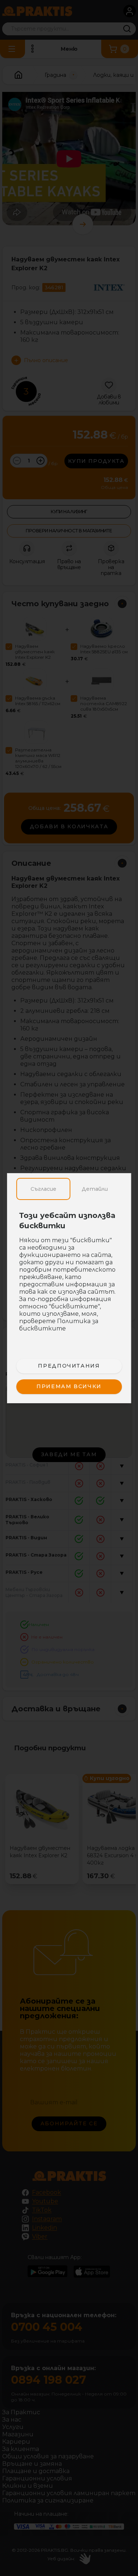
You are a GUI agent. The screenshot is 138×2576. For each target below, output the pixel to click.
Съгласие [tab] (43, 1189)
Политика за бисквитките (59, 1325)
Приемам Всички (69, 1386)
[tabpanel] (69, 1276)
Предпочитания (69, 1366)
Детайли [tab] (95, 1189)
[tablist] (69, 1189)
